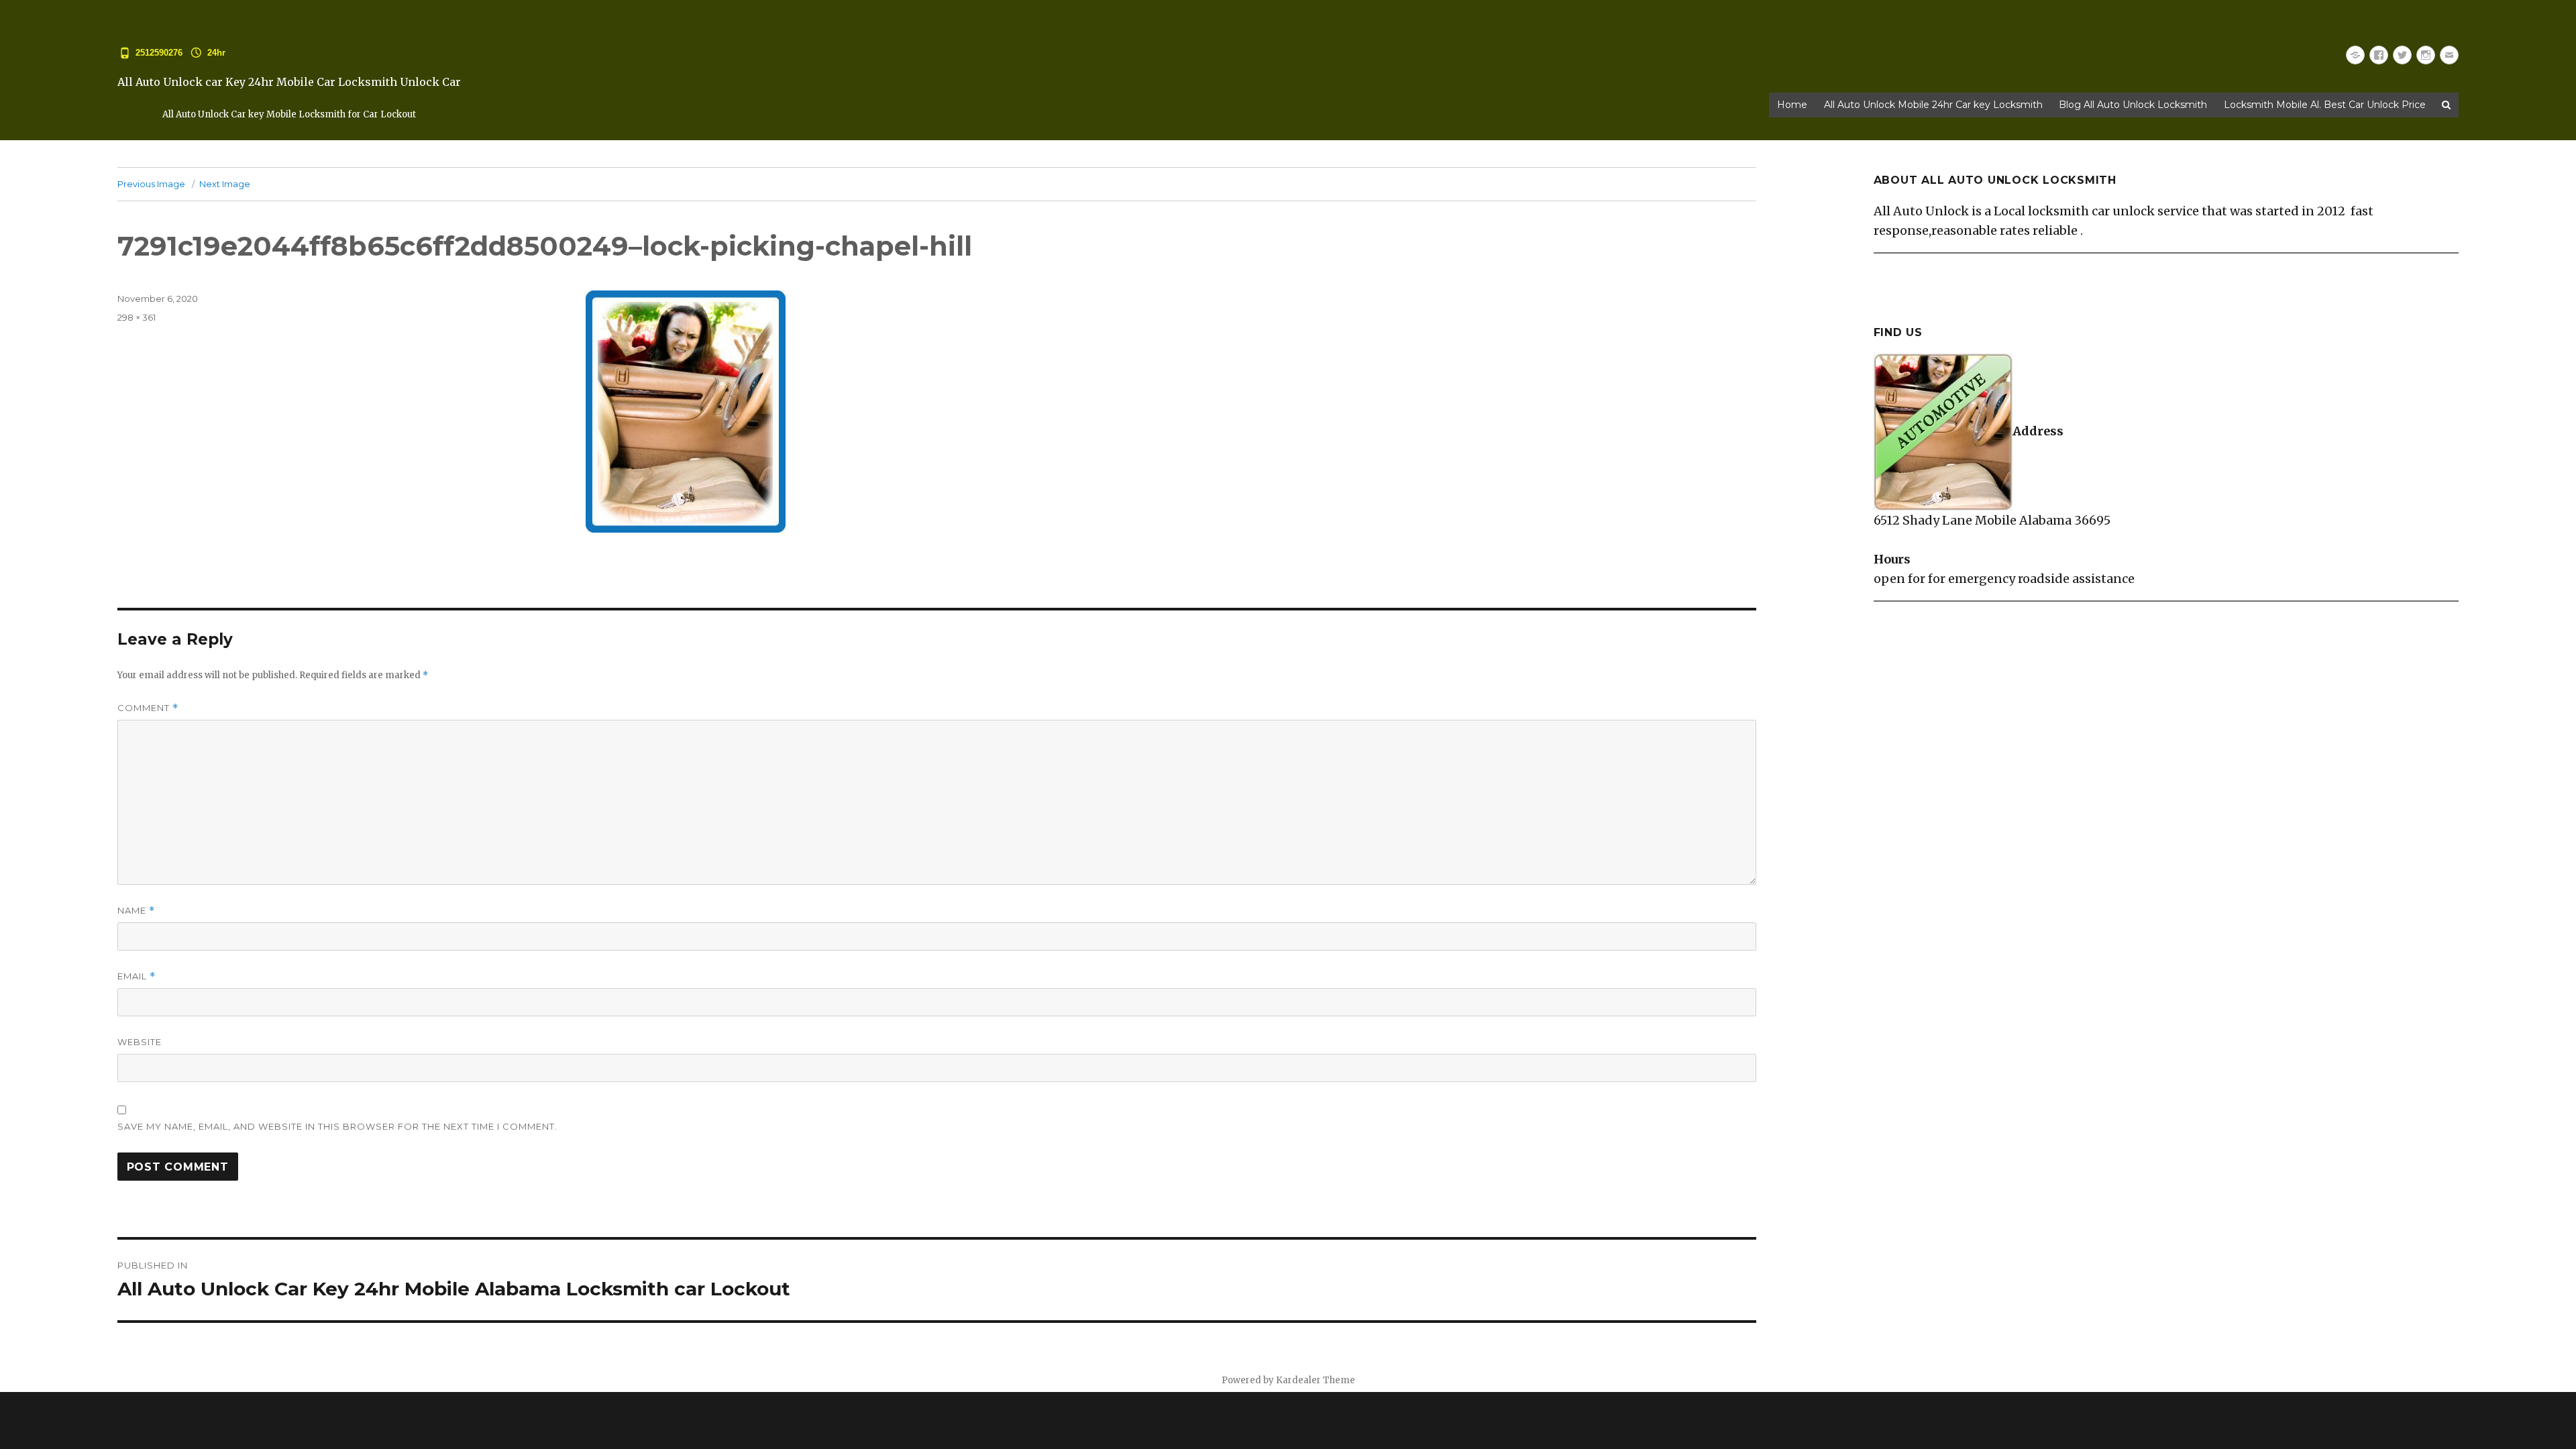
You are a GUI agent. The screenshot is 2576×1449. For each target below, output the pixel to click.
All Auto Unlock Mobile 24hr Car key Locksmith (1933, 105)
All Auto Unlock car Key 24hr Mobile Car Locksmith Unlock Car (289, 82)
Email (137, 976)
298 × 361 (137, 317)
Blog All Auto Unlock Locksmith (2133, 105)
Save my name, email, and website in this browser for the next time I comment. (337, 1126)
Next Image (225, 184)
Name (136, 911)
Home (1792, 105)
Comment (148, 708)
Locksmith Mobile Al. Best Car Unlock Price (2325, 105)
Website (140, 1042)
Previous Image (151, 184)
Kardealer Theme (1316, 1380)
